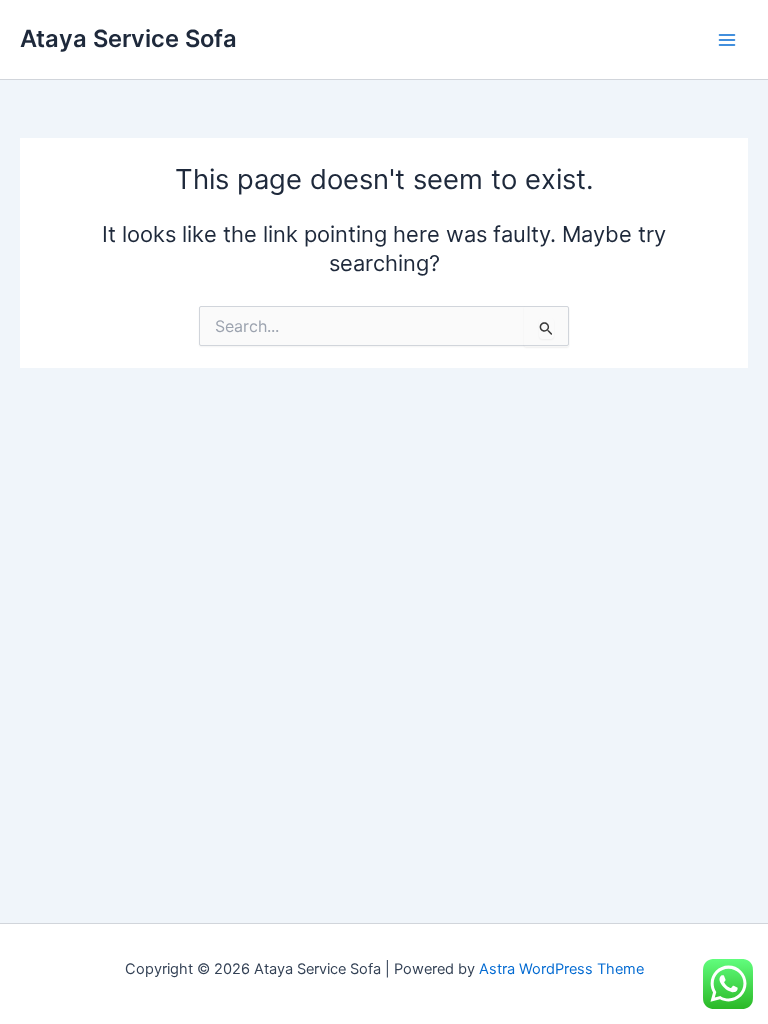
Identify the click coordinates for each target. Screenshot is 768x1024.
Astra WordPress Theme (561, 969)
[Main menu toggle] (727, 40)
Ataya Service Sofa (128, 38)
